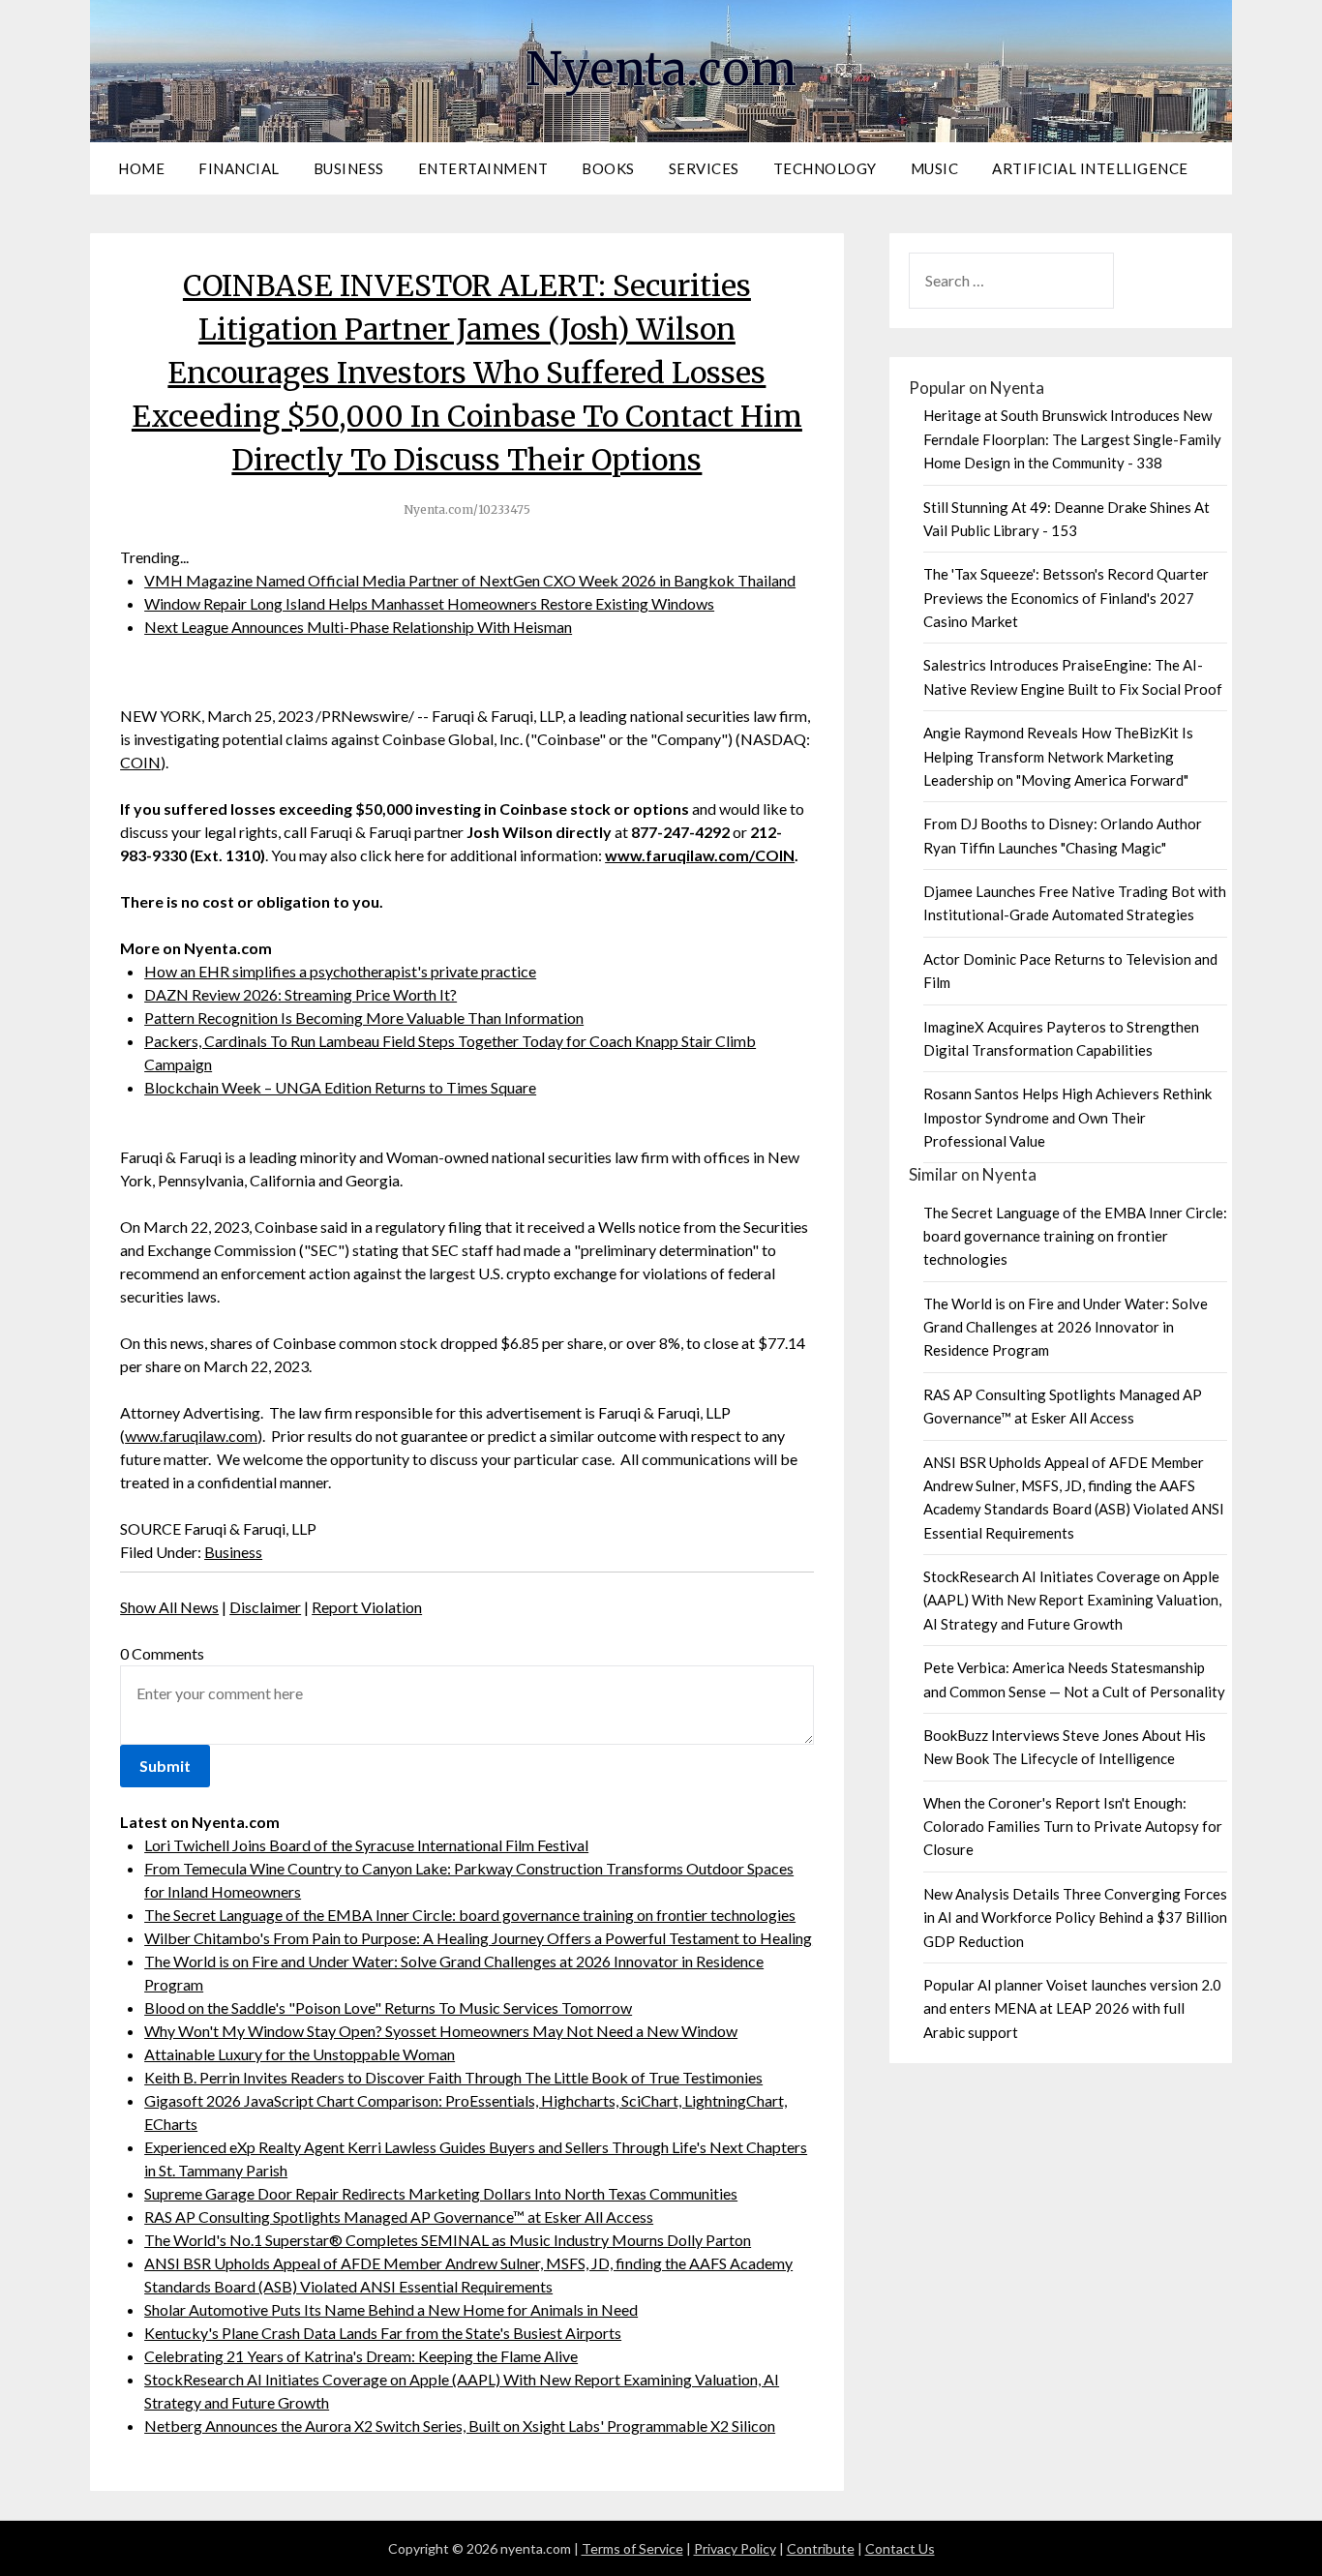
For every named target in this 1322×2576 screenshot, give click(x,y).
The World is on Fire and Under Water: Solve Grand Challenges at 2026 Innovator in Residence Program (1066, 1327)
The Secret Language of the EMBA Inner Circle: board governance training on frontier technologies (470, 1915)
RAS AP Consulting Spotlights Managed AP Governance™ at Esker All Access (399, 2217)
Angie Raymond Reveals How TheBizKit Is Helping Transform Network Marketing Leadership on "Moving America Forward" (1058, 756)
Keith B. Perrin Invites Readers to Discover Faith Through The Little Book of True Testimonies (453, 2077)
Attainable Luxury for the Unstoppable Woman (300, 2054)
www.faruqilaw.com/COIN (700, 855)
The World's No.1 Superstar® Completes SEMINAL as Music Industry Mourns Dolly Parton (448, 2240)
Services (704, 168)
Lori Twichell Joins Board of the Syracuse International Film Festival (366, 1845)
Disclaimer (265, 1607)
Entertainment (483, 168)
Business (349, 168)
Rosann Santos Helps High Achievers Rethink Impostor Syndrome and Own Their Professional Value (1067, 1117)
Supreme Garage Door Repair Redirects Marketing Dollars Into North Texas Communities (441, 2193)
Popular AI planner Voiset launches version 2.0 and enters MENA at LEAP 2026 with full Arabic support (1072, 2008)
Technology (825, 168)
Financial (239, 168)
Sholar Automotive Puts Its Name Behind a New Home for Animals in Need (391, 2309)
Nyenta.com (661, 69)
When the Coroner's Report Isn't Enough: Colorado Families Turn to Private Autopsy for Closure (1073, 1827)
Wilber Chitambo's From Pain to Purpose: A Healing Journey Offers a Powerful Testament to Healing (478, 1938)
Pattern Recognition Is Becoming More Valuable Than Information (364, 1018)
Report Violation (367, 1607)
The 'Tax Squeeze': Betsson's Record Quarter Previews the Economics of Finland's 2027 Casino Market (1066, 598)
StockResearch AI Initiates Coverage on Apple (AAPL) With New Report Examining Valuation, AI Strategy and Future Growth (1072, 1600)
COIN (140, 762)
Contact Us (900, 2548)
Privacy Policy (735, 2548)
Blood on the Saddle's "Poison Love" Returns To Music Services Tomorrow (388, 2007)
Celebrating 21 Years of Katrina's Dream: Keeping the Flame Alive (361, 2356)
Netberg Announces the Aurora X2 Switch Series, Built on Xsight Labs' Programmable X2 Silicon (460, 2426)
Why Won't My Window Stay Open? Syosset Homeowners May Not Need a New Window (441, 2031)
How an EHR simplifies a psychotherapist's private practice (340, 971)
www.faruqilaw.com (191, 1436)
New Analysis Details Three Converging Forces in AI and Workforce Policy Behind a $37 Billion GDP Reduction (1075, 1917)
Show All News (169, 1607)
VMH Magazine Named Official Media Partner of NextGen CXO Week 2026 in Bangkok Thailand (470, 580)
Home (141, 168)
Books (608, 168)
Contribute (821, 2548)
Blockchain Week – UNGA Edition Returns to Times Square (340, 1087)
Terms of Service (632, 2548)
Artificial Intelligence (1090, 168)
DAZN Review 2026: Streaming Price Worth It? (300, 994)
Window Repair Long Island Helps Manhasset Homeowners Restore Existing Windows (429, 603)
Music (935, 168)
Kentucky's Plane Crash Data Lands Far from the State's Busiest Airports (383, 2333)
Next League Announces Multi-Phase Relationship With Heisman (358, 627)
